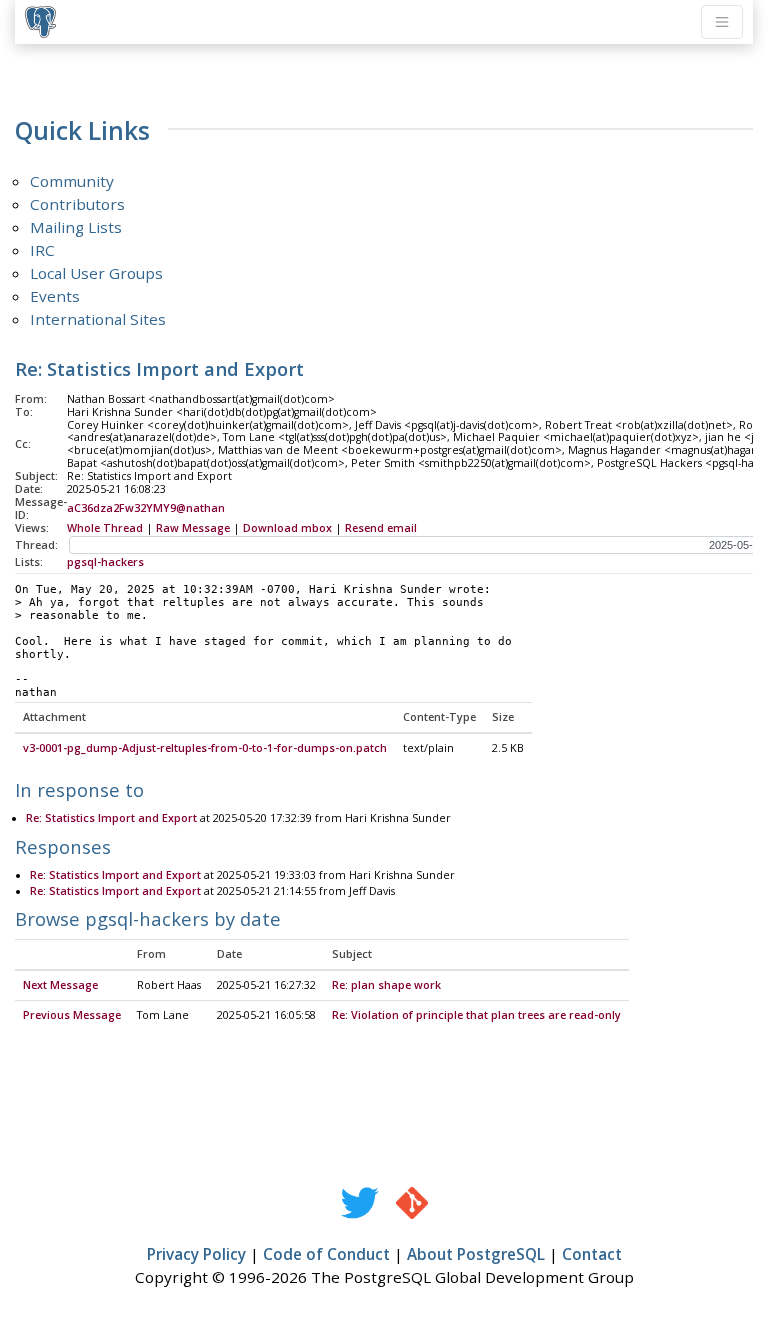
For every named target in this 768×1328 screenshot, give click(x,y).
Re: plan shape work (386, 985)
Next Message (60, 985)
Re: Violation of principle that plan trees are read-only (476, 1015)
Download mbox (287, 528)
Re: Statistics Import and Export (111, 818)
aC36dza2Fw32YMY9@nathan (146, 508)
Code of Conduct (326, 1254)
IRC (42, 250)
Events (55, 296)
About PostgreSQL (476, 1254)
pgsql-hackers (105, 562)
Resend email (381, 528)
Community (72, 181)
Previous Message (72, 1015)
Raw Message (193, 528)
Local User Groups (96, 273)
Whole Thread (105, 528)
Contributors (77, 204)
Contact (592, 1254)
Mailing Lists (76, 227)
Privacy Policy (196, 1254)
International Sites (98, 319)
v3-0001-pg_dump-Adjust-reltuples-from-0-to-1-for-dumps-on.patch (205, 748)
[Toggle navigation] (722, 22)
